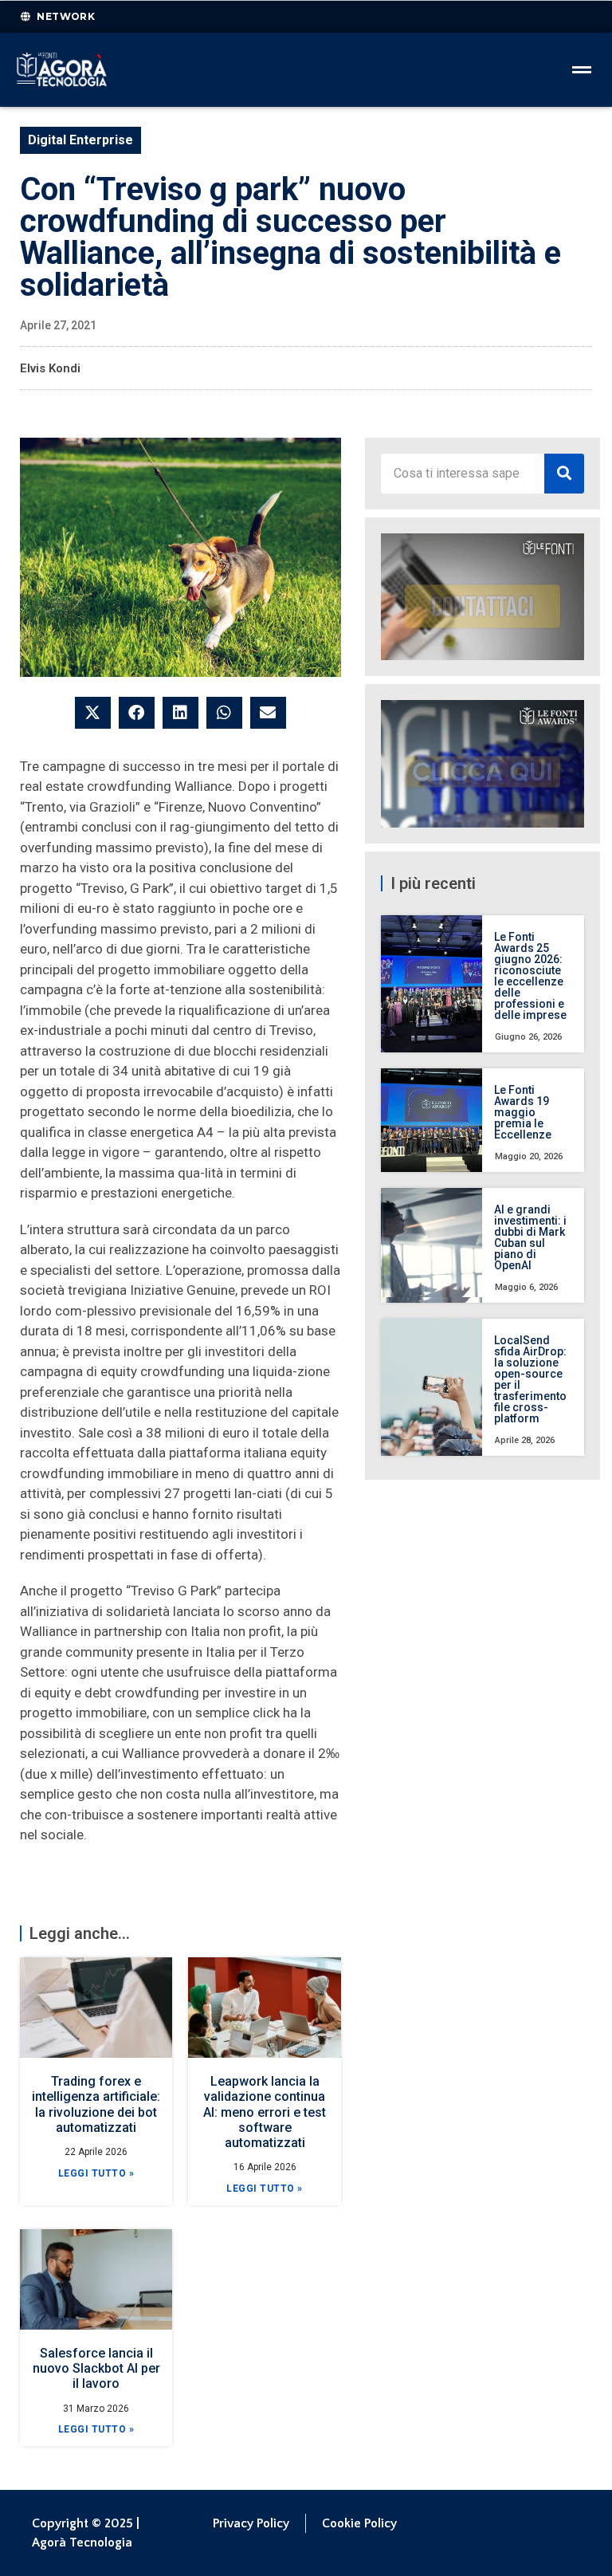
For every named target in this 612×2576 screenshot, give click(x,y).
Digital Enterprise (80, 140)
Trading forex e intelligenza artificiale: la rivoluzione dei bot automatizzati (96, 2104)
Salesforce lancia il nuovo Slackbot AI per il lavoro (96, 2368)
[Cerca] (564, 474)
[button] (93, 713)
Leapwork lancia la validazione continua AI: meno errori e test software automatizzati (265, 2112)
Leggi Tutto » (96, 2173)
